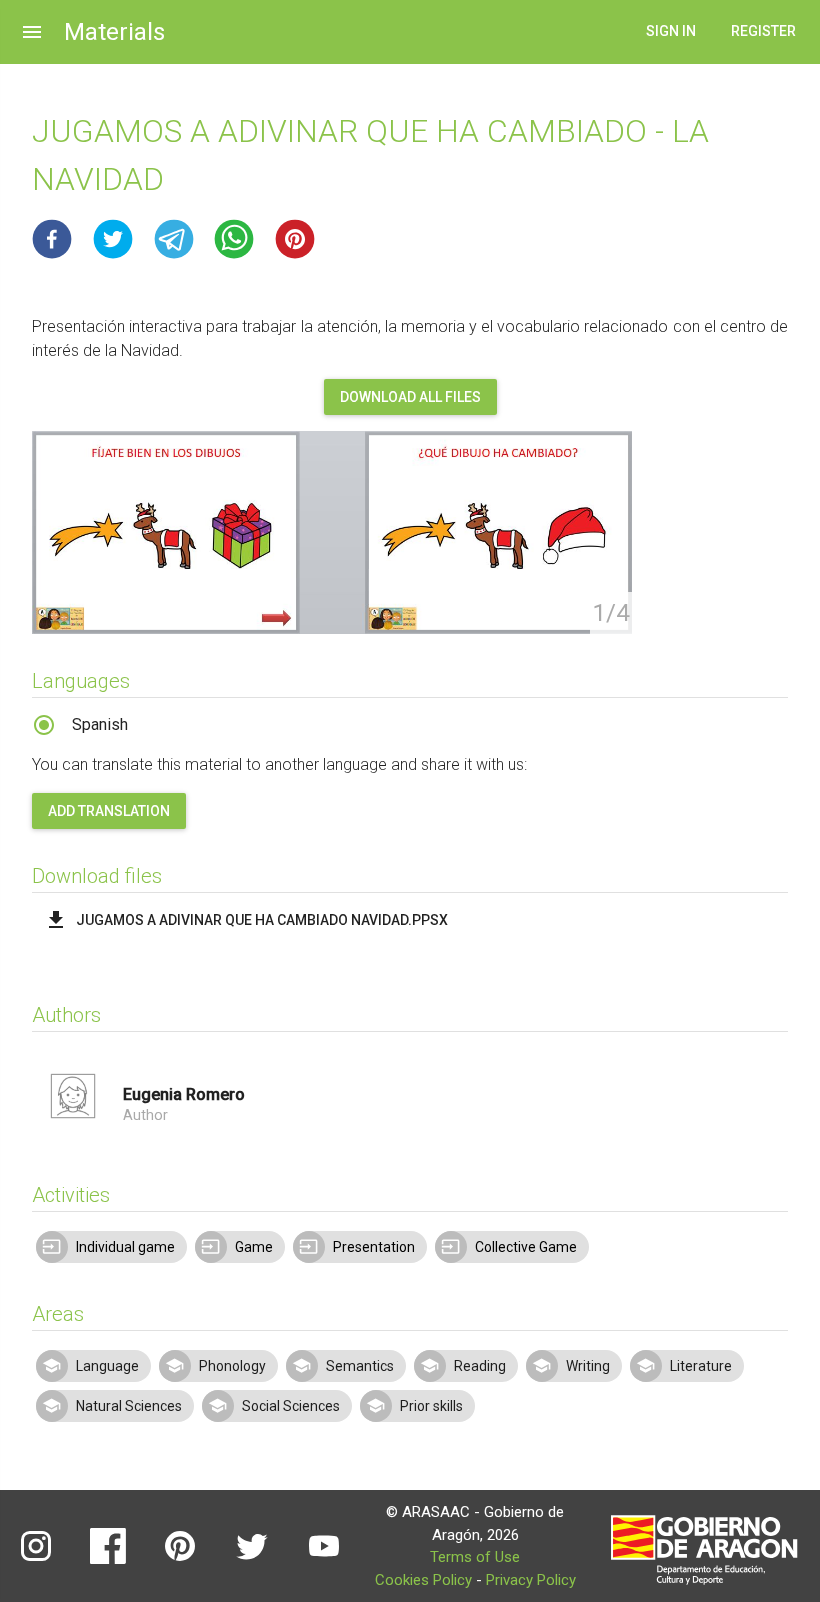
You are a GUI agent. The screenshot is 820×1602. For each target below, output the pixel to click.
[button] (52, 239)
